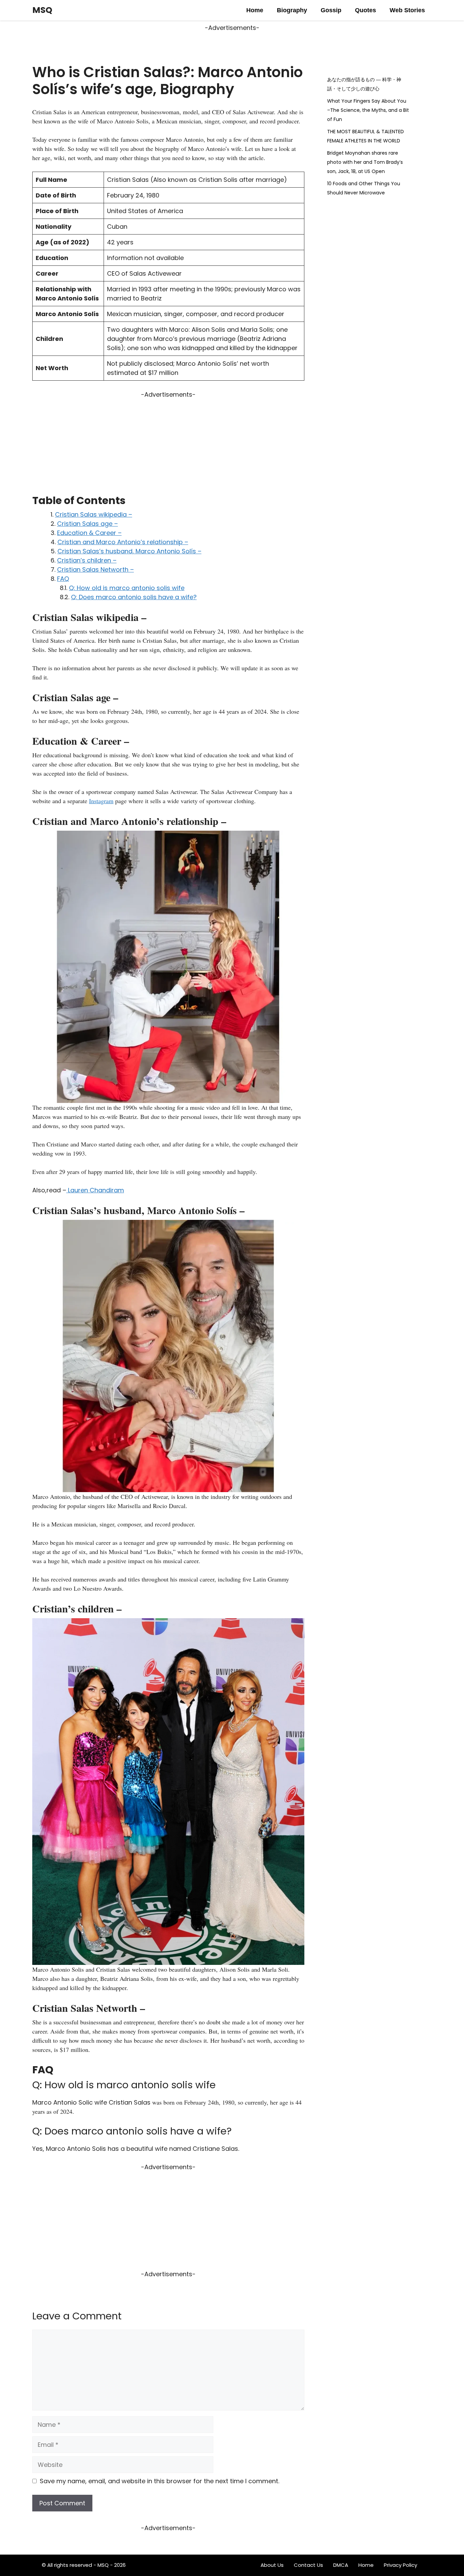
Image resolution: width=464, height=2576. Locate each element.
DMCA (341, 2565)
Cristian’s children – (87, 560)
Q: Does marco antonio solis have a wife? (134, 597)
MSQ (42, 10)
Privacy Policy (400, 2565)
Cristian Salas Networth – (95, 569)
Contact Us (308, 2565)
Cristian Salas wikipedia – (94, 514)
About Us (272, 2565)
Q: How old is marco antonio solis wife (127, 588)
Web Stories (407, 10)
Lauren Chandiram (95, 1190)
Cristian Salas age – (87, 524)
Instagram (101, 801)
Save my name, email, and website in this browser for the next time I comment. (159, 2481)
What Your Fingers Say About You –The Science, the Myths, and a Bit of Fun (368, 110)
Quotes (365, 10)
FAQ (63, 579)
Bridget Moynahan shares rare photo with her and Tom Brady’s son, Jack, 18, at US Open (365, 162)
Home (255, 10)
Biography (292, 10)
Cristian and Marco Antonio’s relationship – (123, 542)
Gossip (331, 10)
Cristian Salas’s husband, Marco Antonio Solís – (129, 551)
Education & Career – (89, 533)
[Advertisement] (168, 447)
